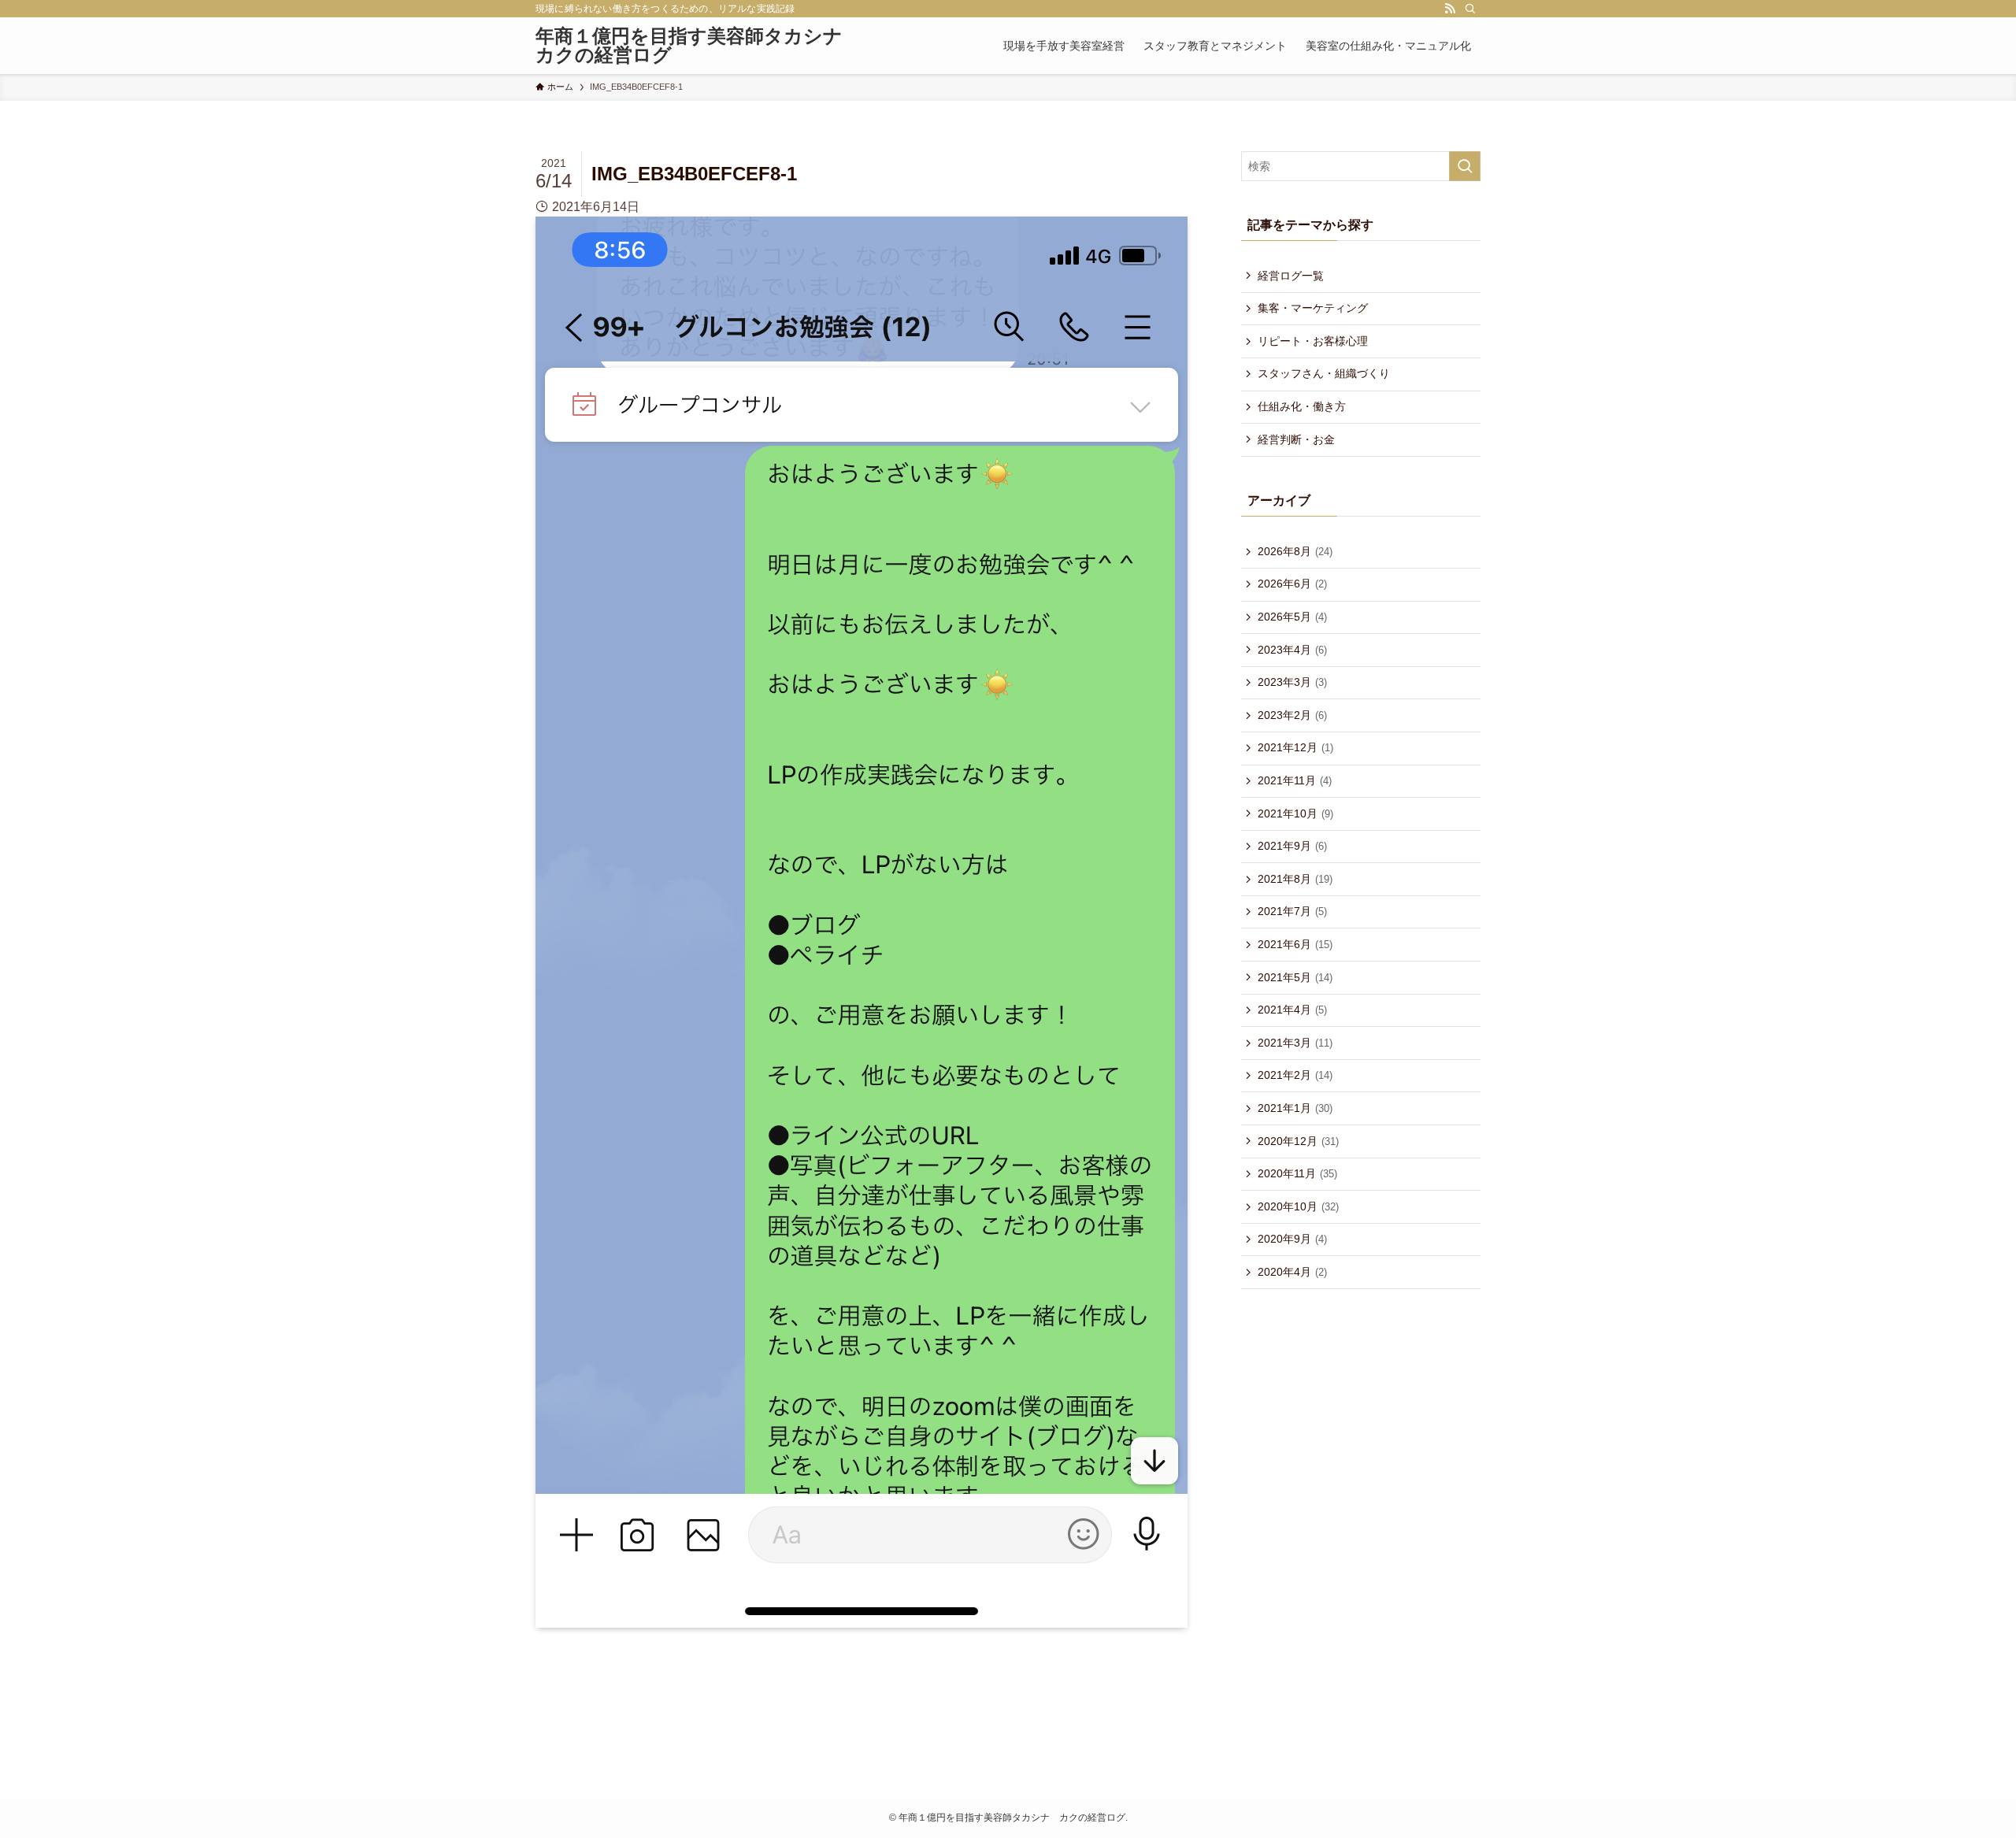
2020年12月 (1298, 1141)
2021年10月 (1295, 813)
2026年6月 (1292, 584)
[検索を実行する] (1465, 166)
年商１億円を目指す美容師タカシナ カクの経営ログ (693, 46)
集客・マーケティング (1313, 308)
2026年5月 (1292, 617)
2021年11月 (1295, 780)
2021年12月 (1295, 747)
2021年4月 (1292, 1010)
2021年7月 (1292, 911)
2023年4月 (1292, 650)
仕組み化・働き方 (1302, 406)
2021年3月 (1295, 1043)
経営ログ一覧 (1291, 276)
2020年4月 (1292, 1272)
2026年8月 (1295, 551)
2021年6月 (1295, 944)
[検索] (1470, 9)
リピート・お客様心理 (1313, 341)
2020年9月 (1292, 1239)
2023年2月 (1292, 715)
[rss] (1450, 9)
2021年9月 (1292, 846)
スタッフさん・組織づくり (1324, 373)
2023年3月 (1292, 682)
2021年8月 (1295, 879)
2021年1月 (1295, 1108)
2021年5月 (1295, 977)
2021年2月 (1295, 1075)
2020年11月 (1297, 1173)
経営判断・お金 (1296, 439)
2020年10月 (1298, 1206)
